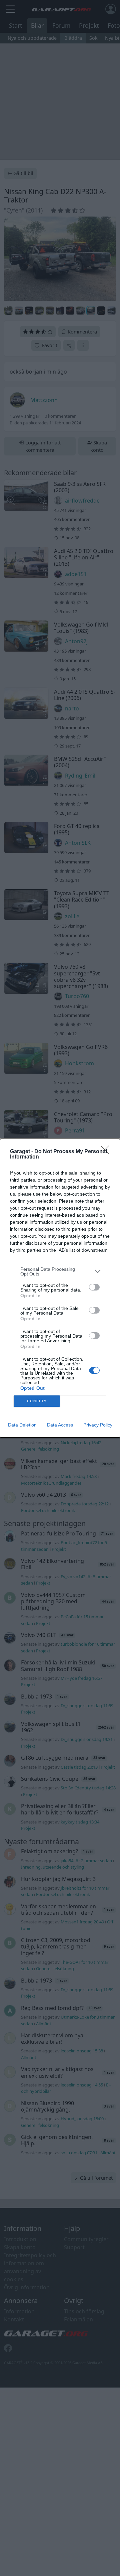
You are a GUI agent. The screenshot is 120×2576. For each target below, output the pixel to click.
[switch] (94, 1287)
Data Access (60, 1425)
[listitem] (60, 1271)
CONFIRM (37, 1401)
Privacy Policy (98, 1425)
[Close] (107, 1152)
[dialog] (60, 1288)
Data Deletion (22, 1425)
